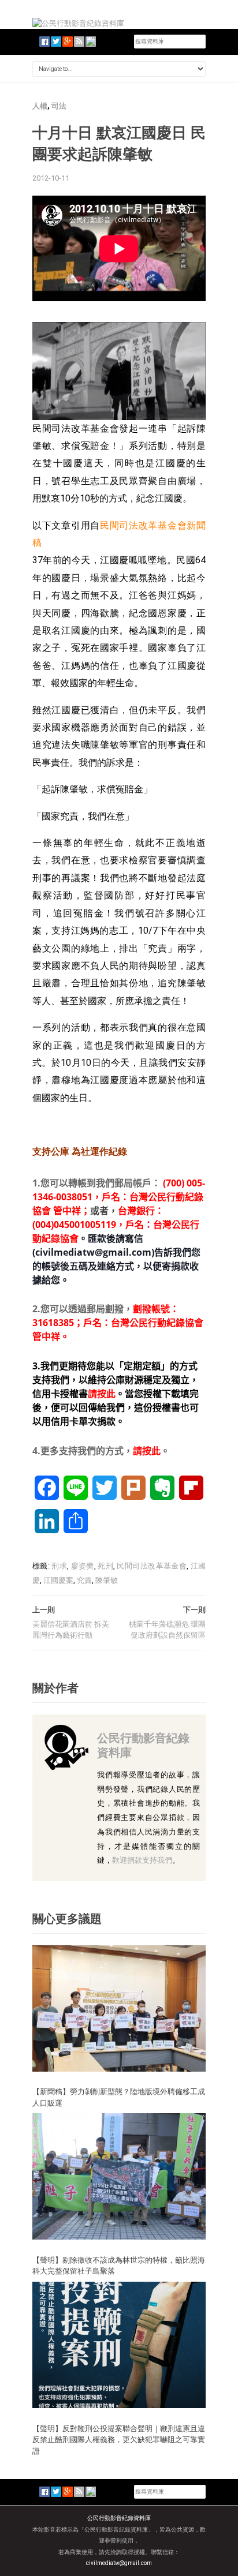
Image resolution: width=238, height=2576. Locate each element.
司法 (59, 106)
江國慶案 (58, 1580)
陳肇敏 (107, 1580)
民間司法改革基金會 (152, 1566)
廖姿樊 (83, 1566)
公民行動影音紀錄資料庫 (143, 1745)
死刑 (105, 1566)
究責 (84, 1580)
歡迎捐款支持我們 (142, 1860)
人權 (40, 106)
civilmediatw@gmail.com (119, 2563)
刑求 (59, 1566)
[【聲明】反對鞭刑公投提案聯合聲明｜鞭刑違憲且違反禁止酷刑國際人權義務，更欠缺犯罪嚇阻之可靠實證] (119, 2344)
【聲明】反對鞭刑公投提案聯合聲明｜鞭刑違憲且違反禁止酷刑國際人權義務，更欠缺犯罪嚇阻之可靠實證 (119, 2440)
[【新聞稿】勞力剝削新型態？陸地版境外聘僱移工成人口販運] (119, 2008)
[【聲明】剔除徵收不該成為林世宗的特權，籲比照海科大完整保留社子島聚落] (119, 2176)
